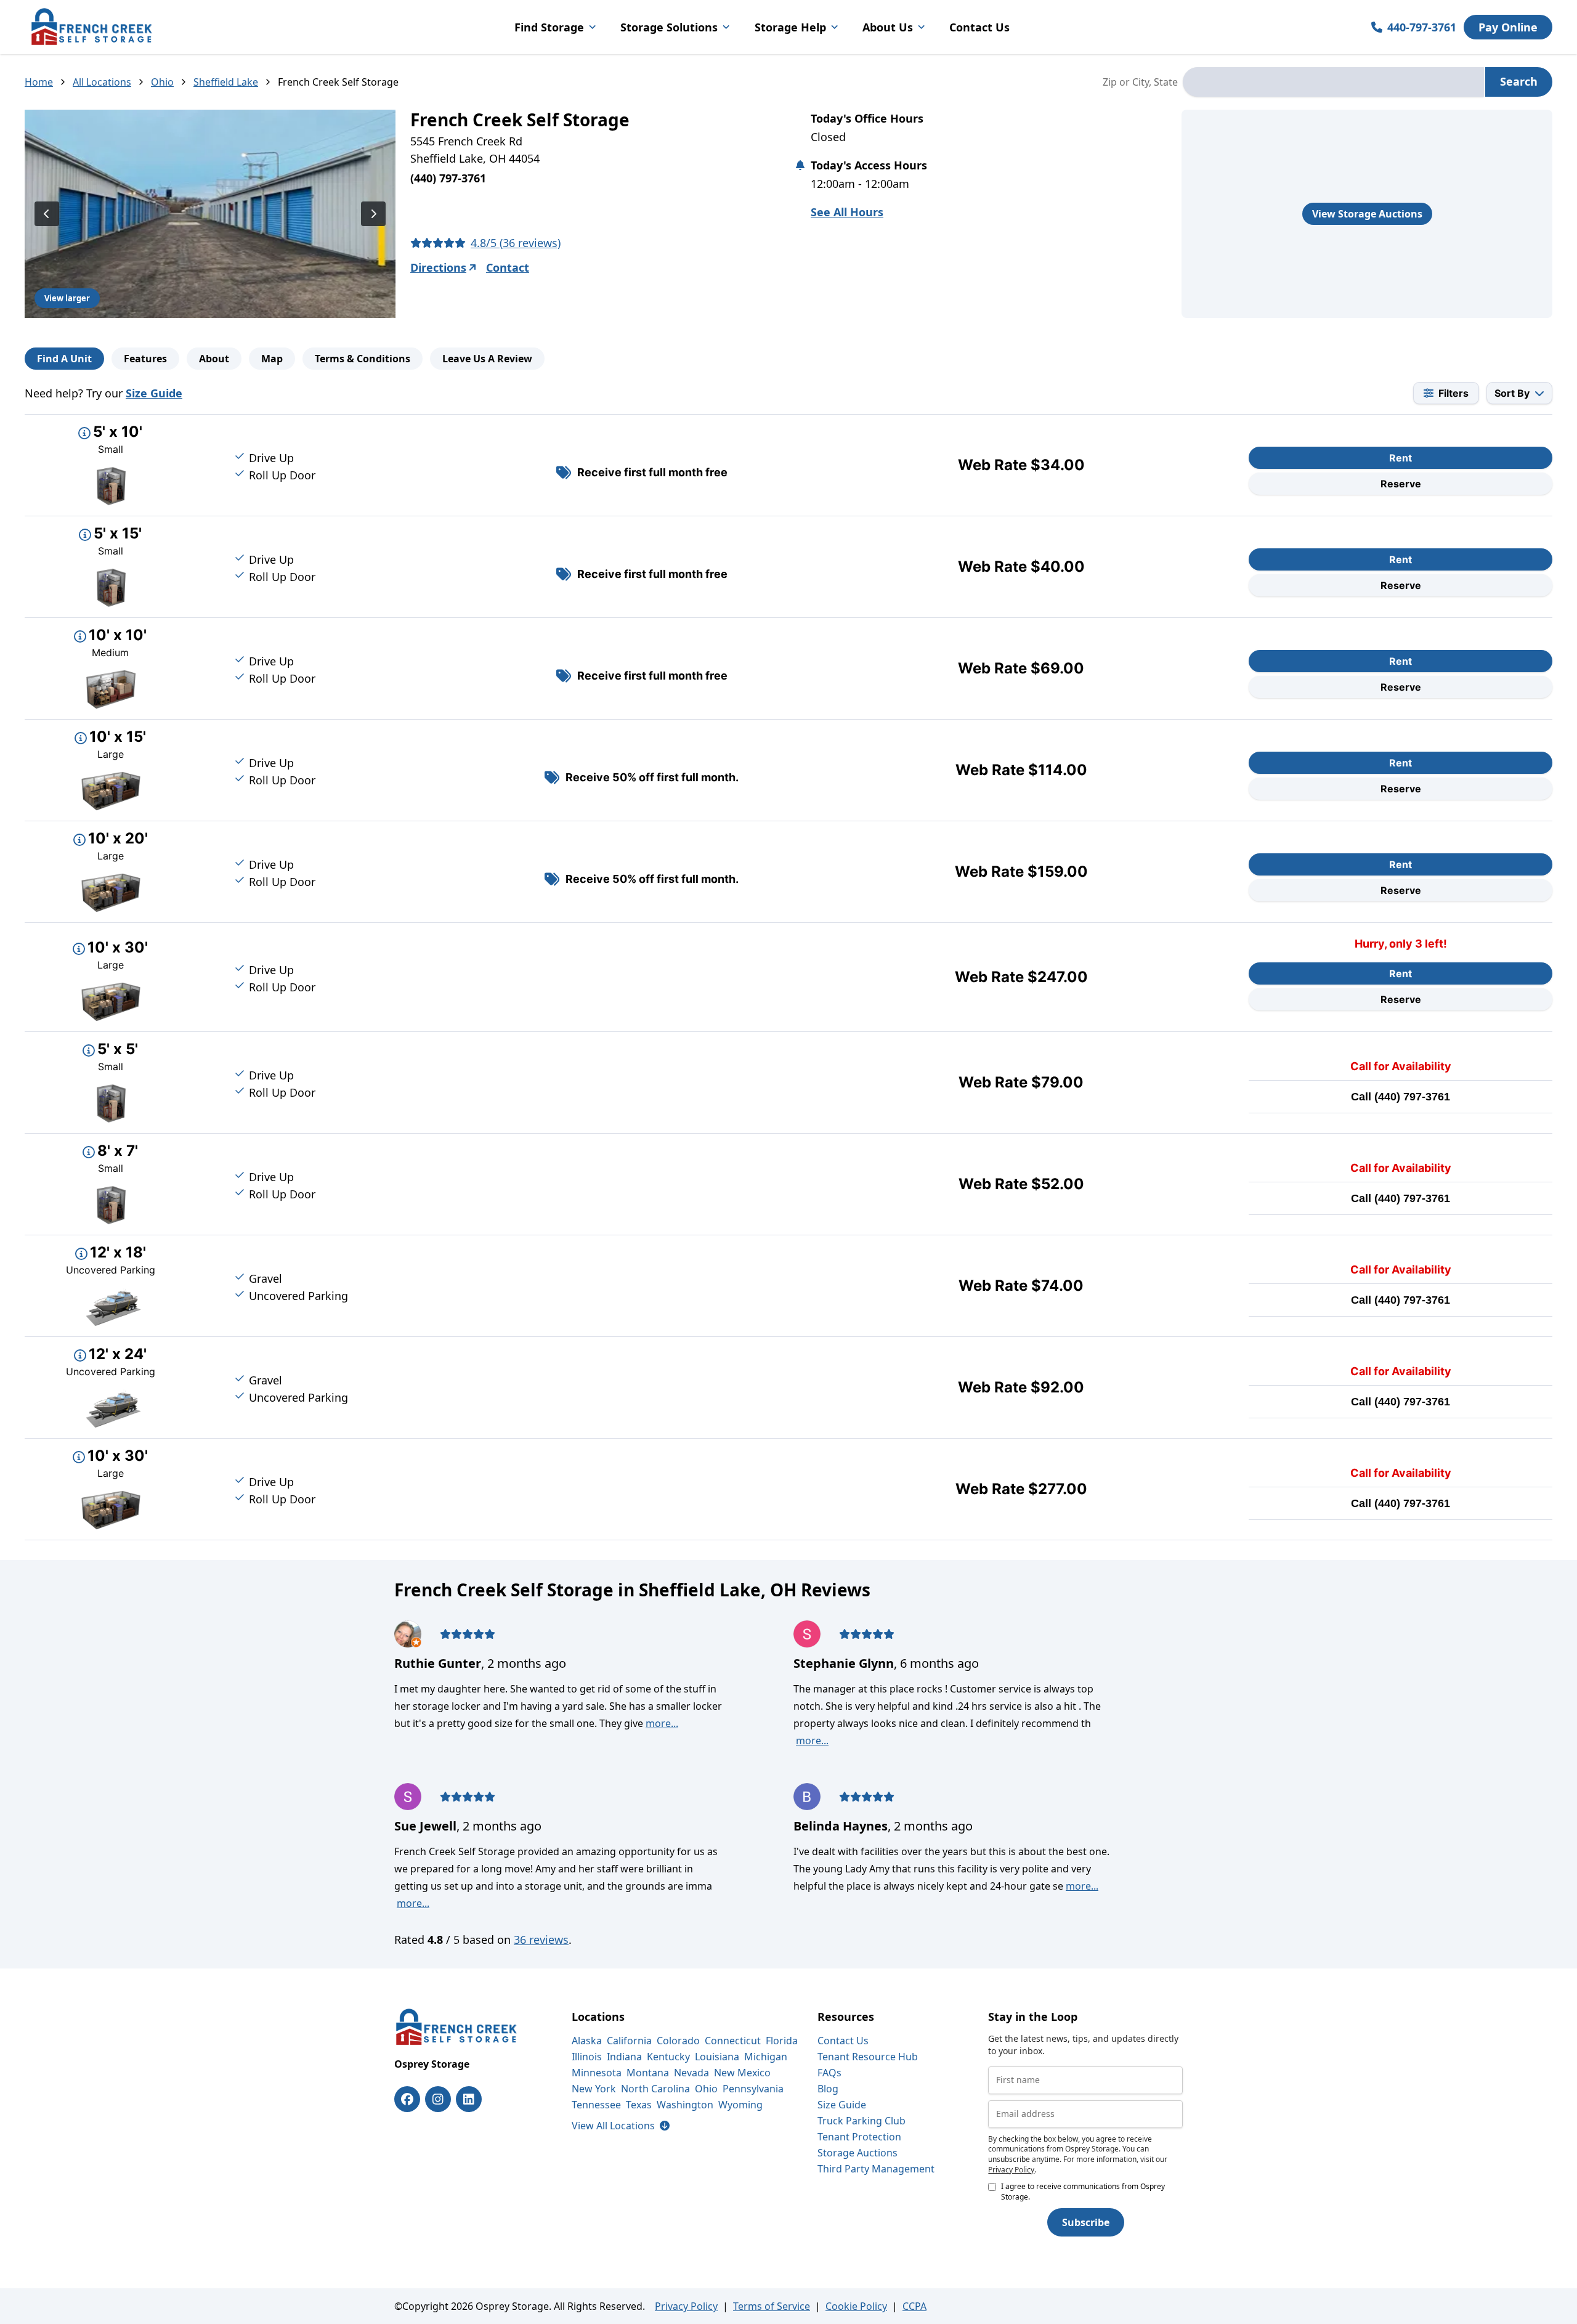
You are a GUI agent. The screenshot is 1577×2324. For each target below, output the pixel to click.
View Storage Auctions (1367, 214)
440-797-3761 (1422, 27)
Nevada (691, 2073)
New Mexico (742, 2073)
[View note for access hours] (800, 165)
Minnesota (597, 2073)
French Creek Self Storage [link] (338, 82)
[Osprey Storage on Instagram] (438, 2099)
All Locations (102, 82)
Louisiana (717, 2057)
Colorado (678, 2041)
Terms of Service (772, 2306)
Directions (438, 267)
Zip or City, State (1140, 82)
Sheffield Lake (226, 82)
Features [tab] (145, 359)
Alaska (587, 2041)
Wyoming (740, 2105)
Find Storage (549, 27)
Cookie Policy (856, 2306)
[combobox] (1333, 82)
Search (1519, 81)
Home (39, 82)
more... (662, 1723)
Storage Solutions (669, 27)
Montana (648, 2073)
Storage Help (790, 27)
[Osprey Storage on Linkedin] (469, 2099)
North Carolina (655, 2089)
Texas (639, 2105)
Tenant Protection (859, 2137)
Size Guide (154, 393)
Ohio (162, 82)
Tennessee (596, 2105)
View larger (67, 298)
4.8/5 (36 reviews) (516, 243)
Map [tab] (272, 359)
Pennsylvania (753, 2089)
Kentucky (668, 2057)
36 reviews (541, 1940)
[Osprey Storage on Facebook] (407, 2099)
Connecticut (733, 2041)
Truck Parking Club (861, 2121)
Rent (1401, 458)
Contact (508, 267)
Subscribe (1086, 2222)
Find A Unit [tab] (64, 359)
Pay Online (1508, 27)
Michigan (766, 2057)
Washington (685, 2105)
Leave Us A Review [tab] (487, 359)
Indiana (624, 2057)
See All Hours (847, 212)
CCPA (914, 2306)
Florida (782, 2041)
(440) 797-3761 (1412, 1097)
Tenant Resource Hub (868, 2057)
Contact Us (979, 27)
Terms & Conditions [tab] (363, 359)
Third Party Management (876, 2169)
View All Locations (621, 2126)
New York (594, 2089)
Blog (828, 2089)
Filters (1453, 393)
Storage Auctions (857, 2153)
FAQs (829, 2073)
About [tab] (214, 359)
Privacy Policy (1011, 2170)
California (629, 2041)
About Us (888, 27)
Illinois (587, 2057)
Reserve (1401, 484)
